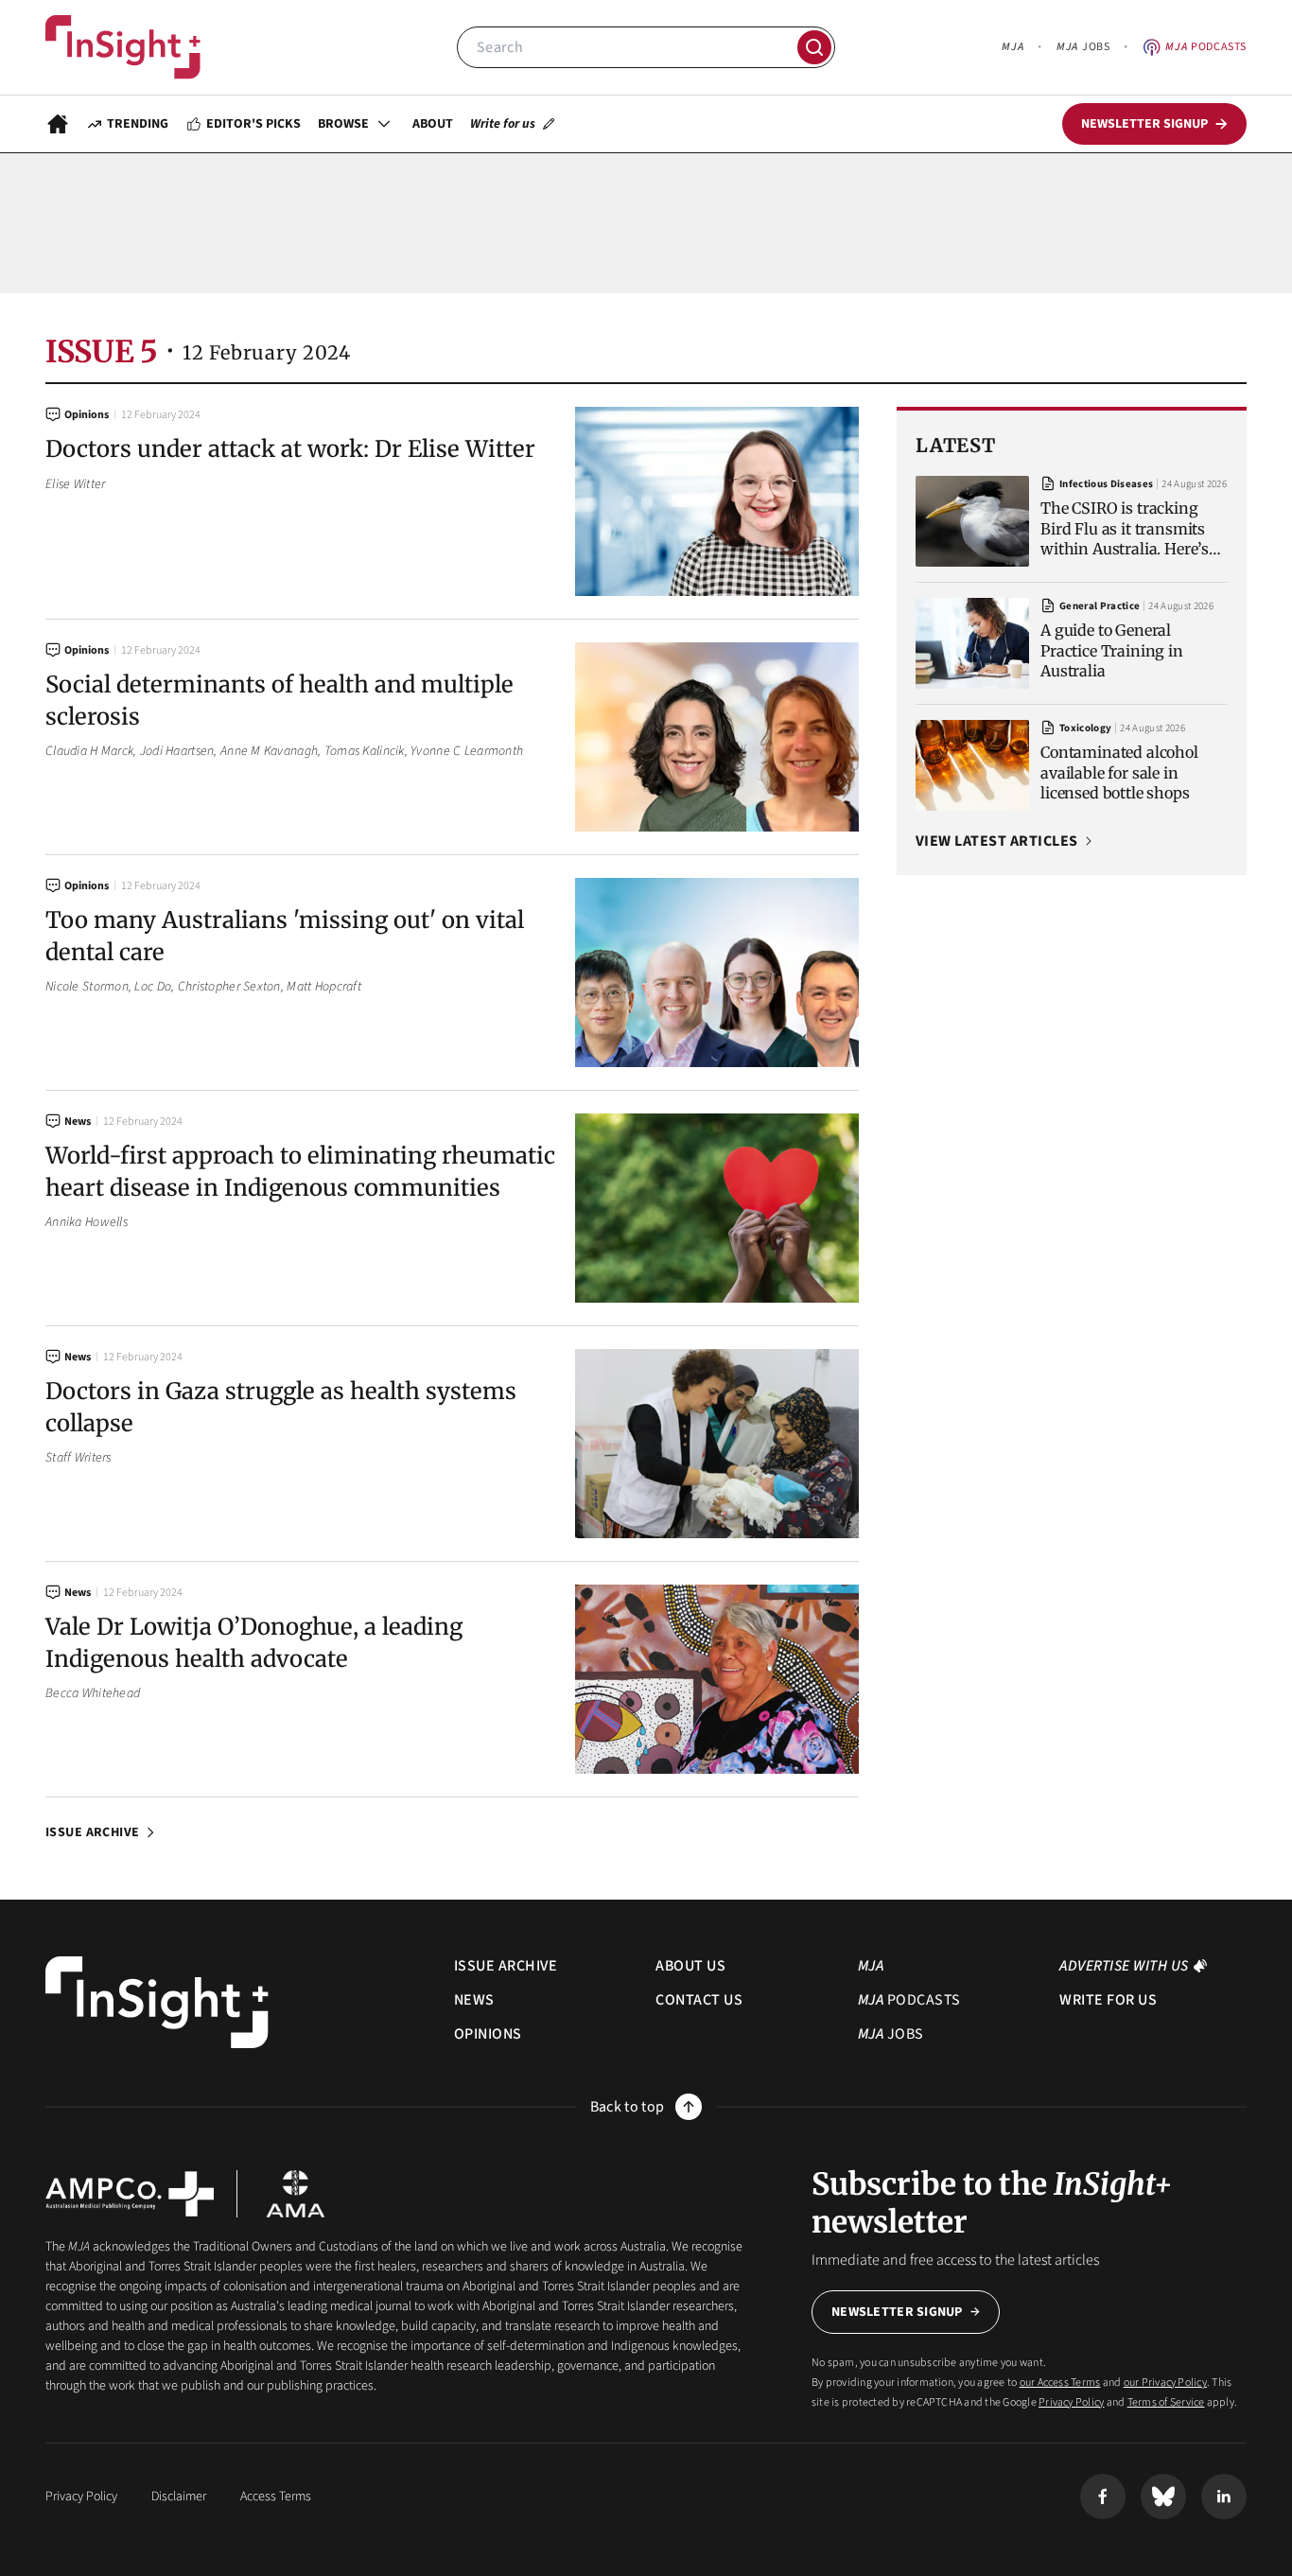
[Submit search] (814, 47)
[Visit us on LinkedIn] (1224, 2497)
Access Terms (276, 2497)
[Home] (123, 47)
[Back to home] (157, 2002)
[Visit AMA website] (296, 2194)
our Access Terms (1060, 2383)
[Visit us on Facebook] (1103, 2497)
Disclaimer (179, 2497)
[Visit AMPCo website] (130, 2194)
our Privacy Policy (1165, 2383)
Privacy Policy (1071, 2402)
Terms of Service (1166, 2402)
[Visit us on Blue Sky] (1163, 2497)
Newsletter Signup (897, 2312)
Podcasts (1206, 47)
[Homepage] (58, 124)
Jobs (1083, 47)
